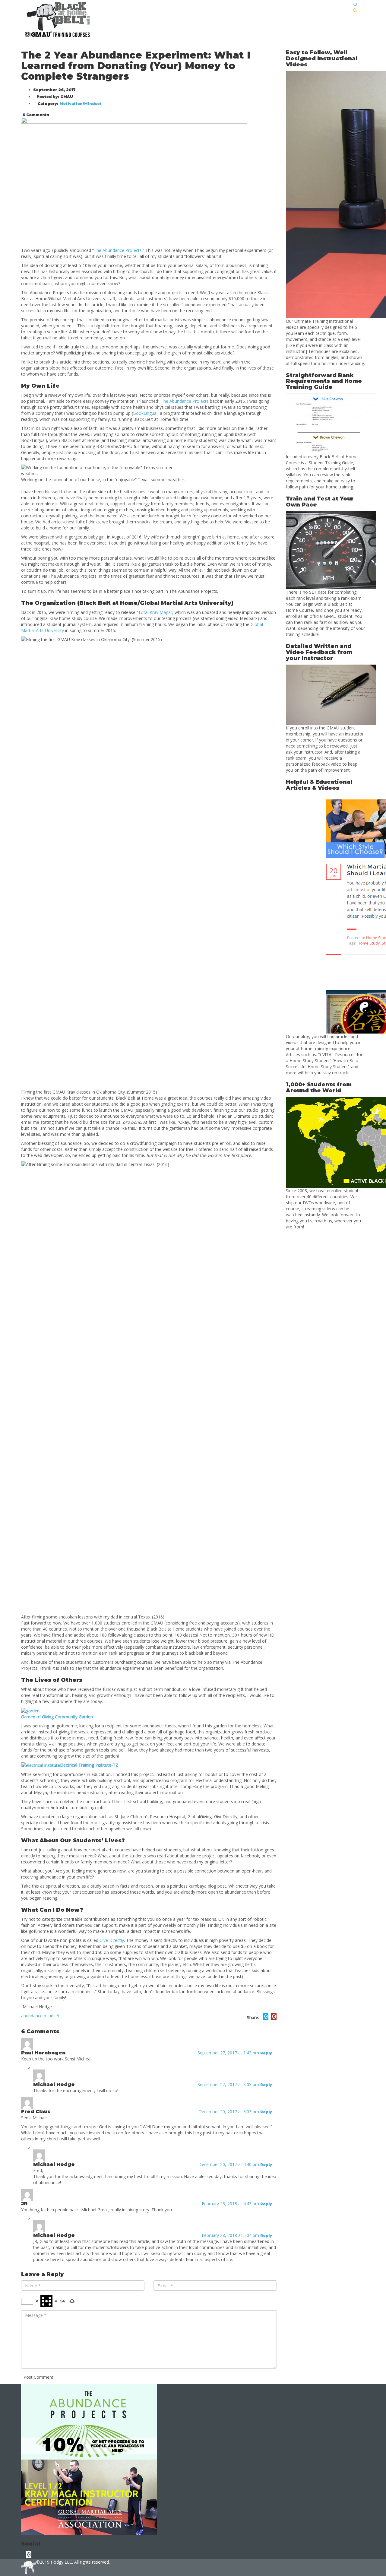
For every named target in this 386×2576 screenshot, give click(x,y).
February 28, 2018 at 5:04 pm (231, 2235)
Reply (267, 2053)
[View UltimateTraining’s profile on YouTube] (29, 2554)
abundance (32, 2016)
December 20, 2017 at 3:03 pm (229, 2112)
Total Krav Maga (154, 612)
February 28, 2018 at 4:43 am (231, 2204)
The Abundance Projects (185, 401)
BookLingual (145, 413)
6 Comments (35, 115)
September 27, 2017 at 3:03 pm (229, 2084)
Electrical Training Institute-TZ (89, 1765)
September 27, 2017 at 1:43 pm (229, 2053)
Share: (253, 2017)
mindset (52, 2016)
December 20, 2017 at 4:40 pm (229, 2164)
